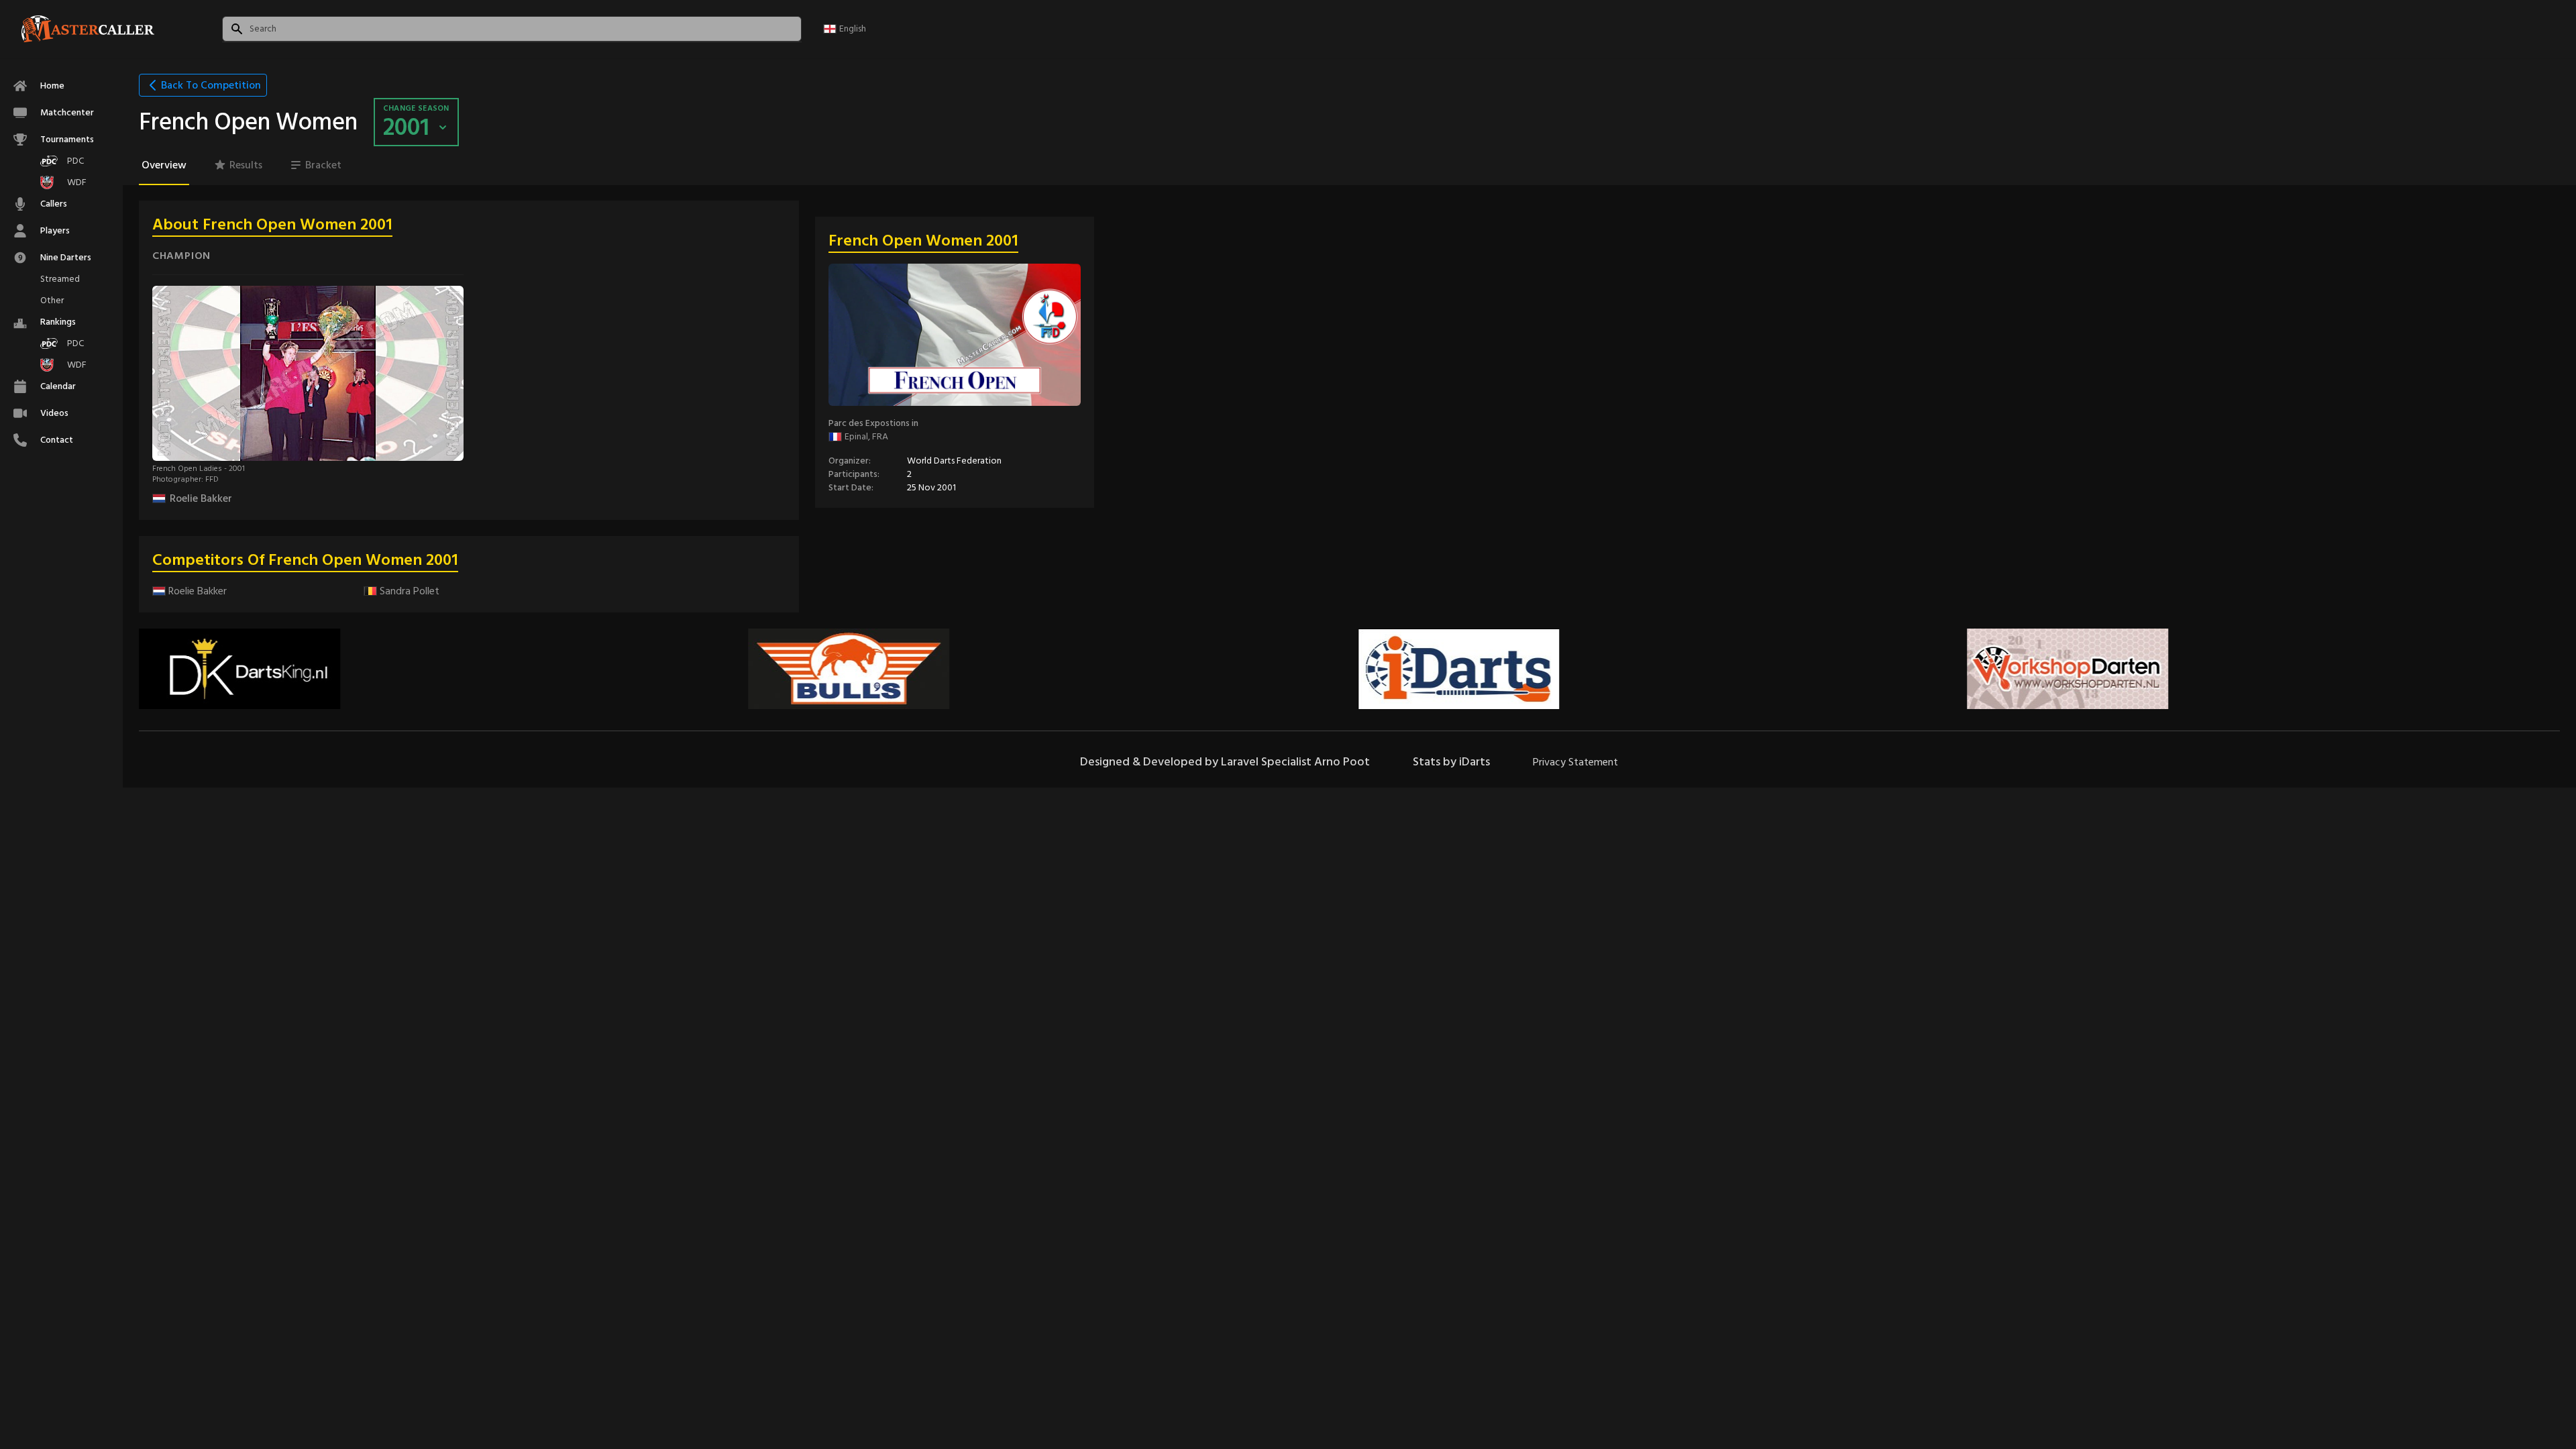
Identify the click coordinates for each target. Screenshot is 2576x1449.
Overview (164, 165)
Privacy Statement (1575, 762)
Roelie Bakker (201, 498)
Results (246, 165)
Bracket (323, 165)
